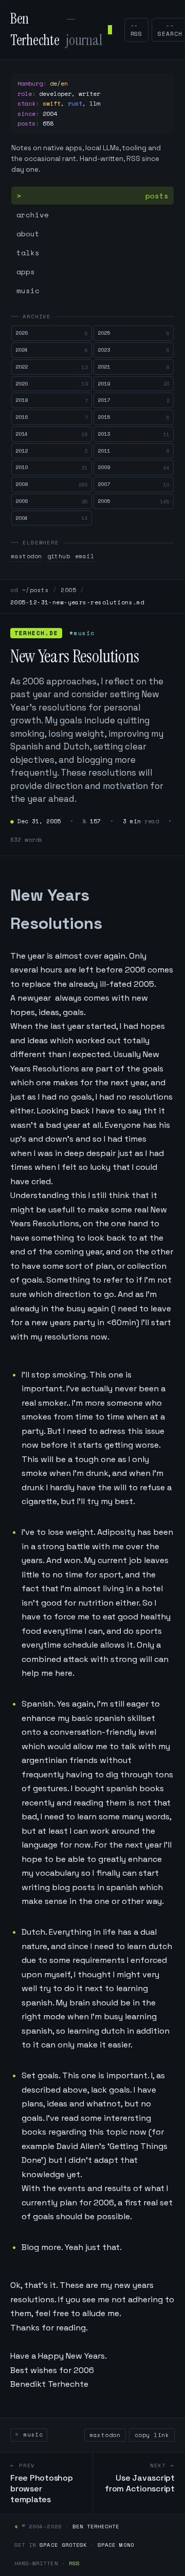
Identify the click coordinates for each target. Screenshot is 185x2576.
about (28, 234)
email (85, 556)
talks (28, 252)
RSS (74, 2563)
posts (157, 196)
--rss (137, 30)
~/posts (35, 590)
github (59, 556)
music (28, 290)
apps (26, 271)
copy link (152, 2435)
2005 (68, 590)
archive (33, 215)
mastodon (27, 556)
